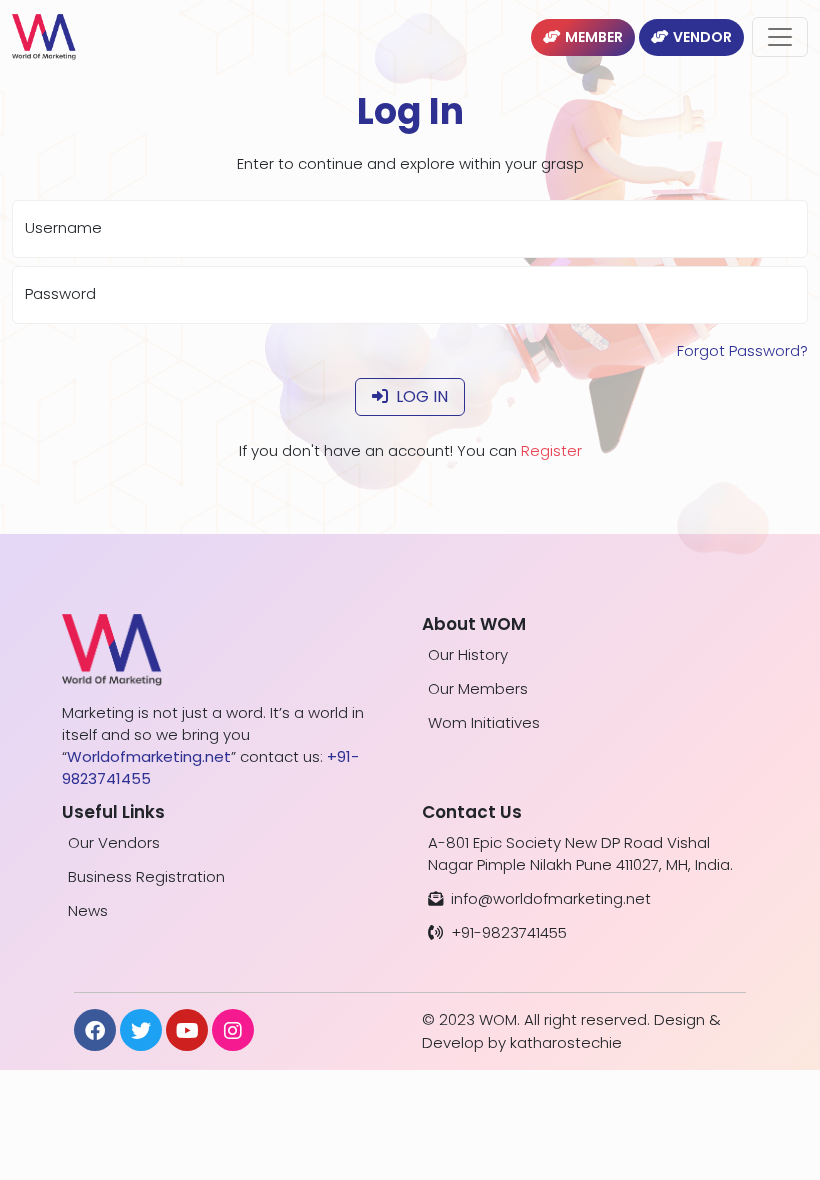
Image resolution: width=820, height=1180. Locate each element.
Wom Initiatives (484, 722)
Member (594, 37)
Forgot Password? (742, 350)
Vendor (702, 37)
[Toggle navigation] (780, 37)
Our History (468, 654)
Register (551, 450)
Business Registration (146, 876)
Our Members (478, 688)
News (88, 910)
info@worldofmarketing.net (551, 898)
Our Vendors (114, 842)
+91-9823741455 (509, 932)
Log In (422, 396)
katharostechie (566, 1042)
